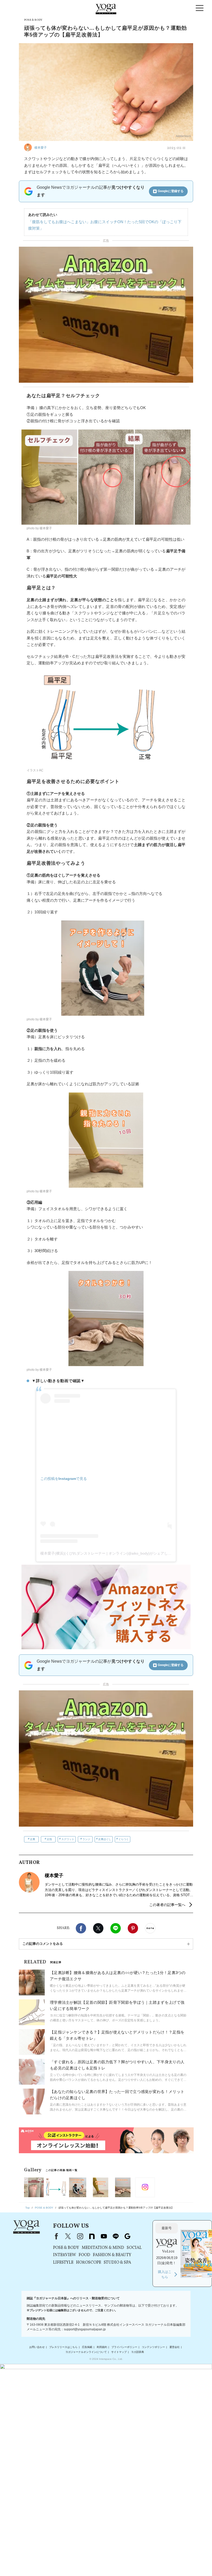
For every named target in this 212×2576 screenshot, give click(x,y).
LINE (116, 1928)
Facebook (81, 1928)
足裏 (33, 1839)
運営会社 (175, 2347)
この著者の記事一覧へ (167, 1905)
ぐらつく (124, 1839)
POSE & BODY (66, 2248)
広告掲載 (87, 2347)
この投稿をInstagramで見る (64, 1479)
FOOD (84, 2255)
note (92, 2236)
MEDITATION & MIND (103, 2248)
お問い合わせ (37, 2347)
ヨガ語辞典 (138, 2352)
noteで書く (150, 1928)
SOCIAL (134, 2248)
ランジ (86, 1839)
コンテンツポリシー (153, 2347)
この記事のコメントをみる (43, 1944)
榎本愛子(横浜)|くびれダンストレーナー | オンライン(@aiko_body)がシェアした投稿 (109, 1553)
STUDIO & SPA (117, 2263)
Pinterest (133, 1928)
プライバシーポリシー (124, 2347)
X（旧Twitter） (68, 2236)
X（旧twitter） (98, 1928)
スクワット (68, 1839)
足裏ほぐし (105, 1839)
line (116, 2236)
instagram (80, 2236)
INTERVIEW (65, 2255)
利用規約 (102, 2347)
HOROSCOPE (89, 2263)
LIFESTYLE (63, 2263)
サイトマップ (119, 2352)
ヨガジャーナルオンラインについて (86, 2352)
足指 (49, 1839)
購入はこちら (165, 2274)
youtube (104, 2236)
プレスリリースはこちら (63, 2347)
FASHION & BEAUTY (112, 2255)
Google (127, 2236)
